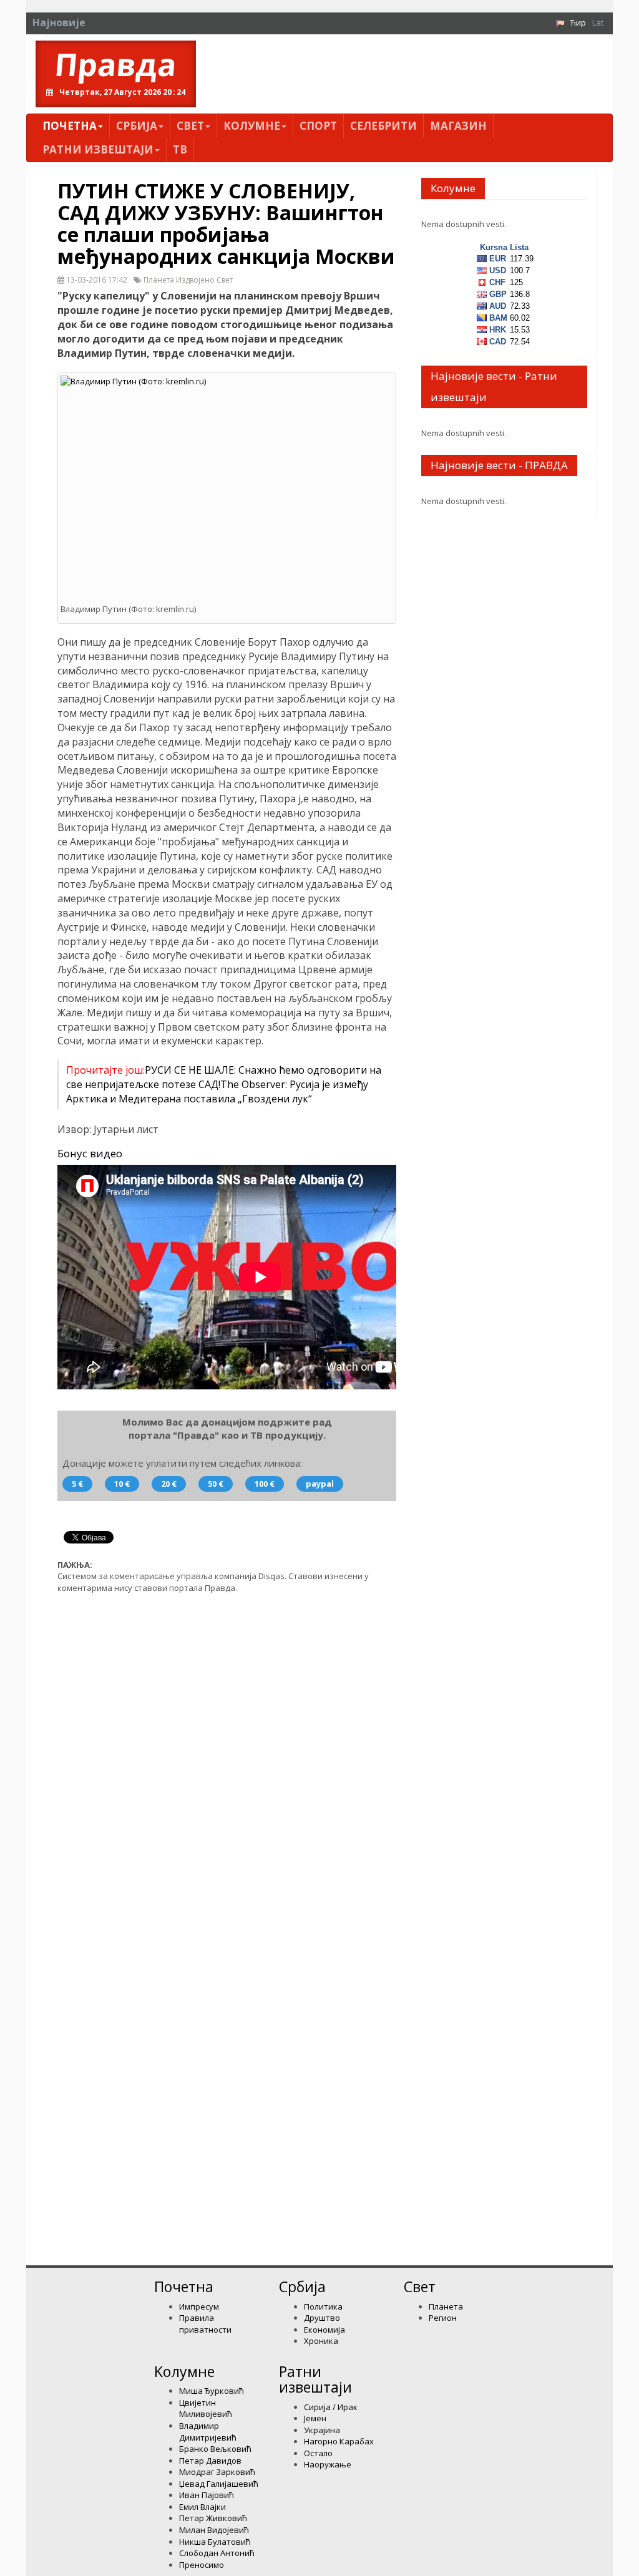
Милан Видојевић (214, 2530)
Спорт (318, 126)
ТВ (180, 149)
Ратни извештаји (98, 149)
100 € (265, 1484)
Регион (443, 2318)
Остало (318, 2453)
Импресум (199, 2306)
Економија (324, 2330)
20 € (169, 1484)
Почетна (70, 126)
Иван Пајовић (207, 2495)
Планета (446, 2306)
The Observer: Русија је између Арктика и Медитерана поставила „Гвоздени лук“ (217, 1091)
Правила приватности (205, 2324)
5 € (77, 1484)
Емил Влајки (202, 2507)
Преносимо (202, 2565)
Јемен (315, 2418)
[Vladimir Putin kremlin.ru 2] (227, 484)
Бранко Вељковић (215, 2449)
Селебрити (383, 126)
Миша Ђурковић (212, 2391)
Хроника (321, 2341)
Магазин (458, 126)
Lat (598, 22)
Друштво (322, 2318)
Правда (116, 65)
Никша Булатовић (215, 2542)
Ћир (578, 22)
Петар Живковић (213, 2518)
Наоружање (328, 2464)
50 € (216, 1484)
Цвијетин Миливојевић (206, 2408)
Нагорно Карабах (339, 2441)
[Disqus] (227, 1761)
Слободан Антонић (217, 2553)
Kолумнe (252, 126)
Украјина (322, 2430)
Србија (137, 126)
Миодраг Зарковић (217, 2472)
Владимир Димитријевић (208, 2432)
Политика (323, 2306)
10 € (122, 1484)
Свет (190, 126)
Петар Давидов (210, 2461)
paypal (320, 1484)
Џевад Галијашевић (219, 2484)
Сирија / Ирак (331, 2407)
